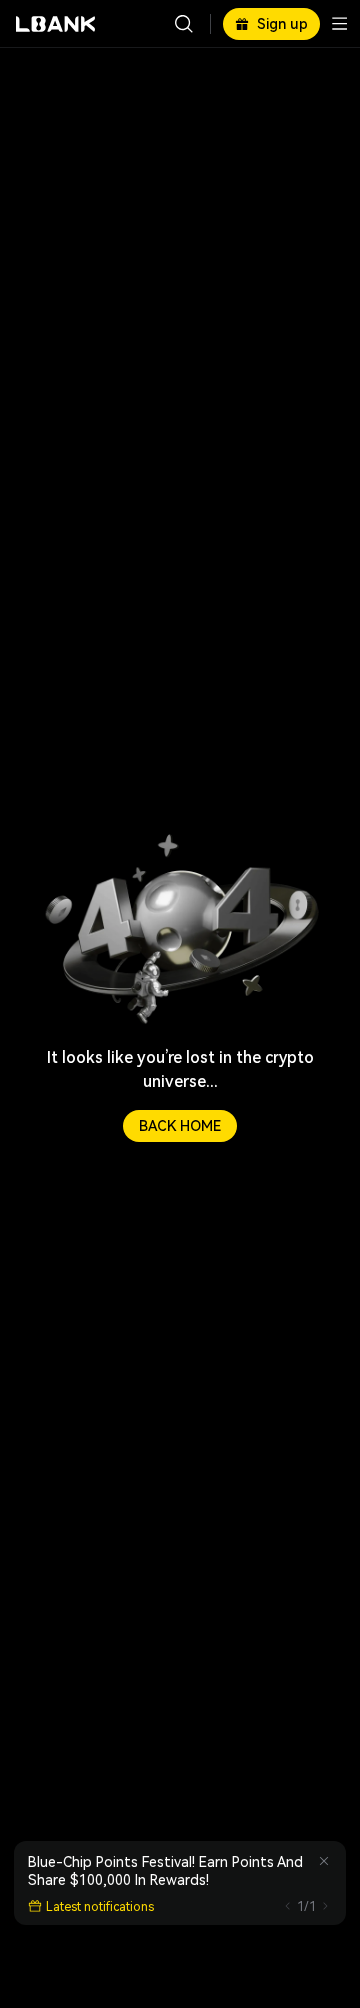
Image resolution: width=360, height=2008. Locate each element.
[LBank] (56, 24)
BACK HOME (180, 1126)
